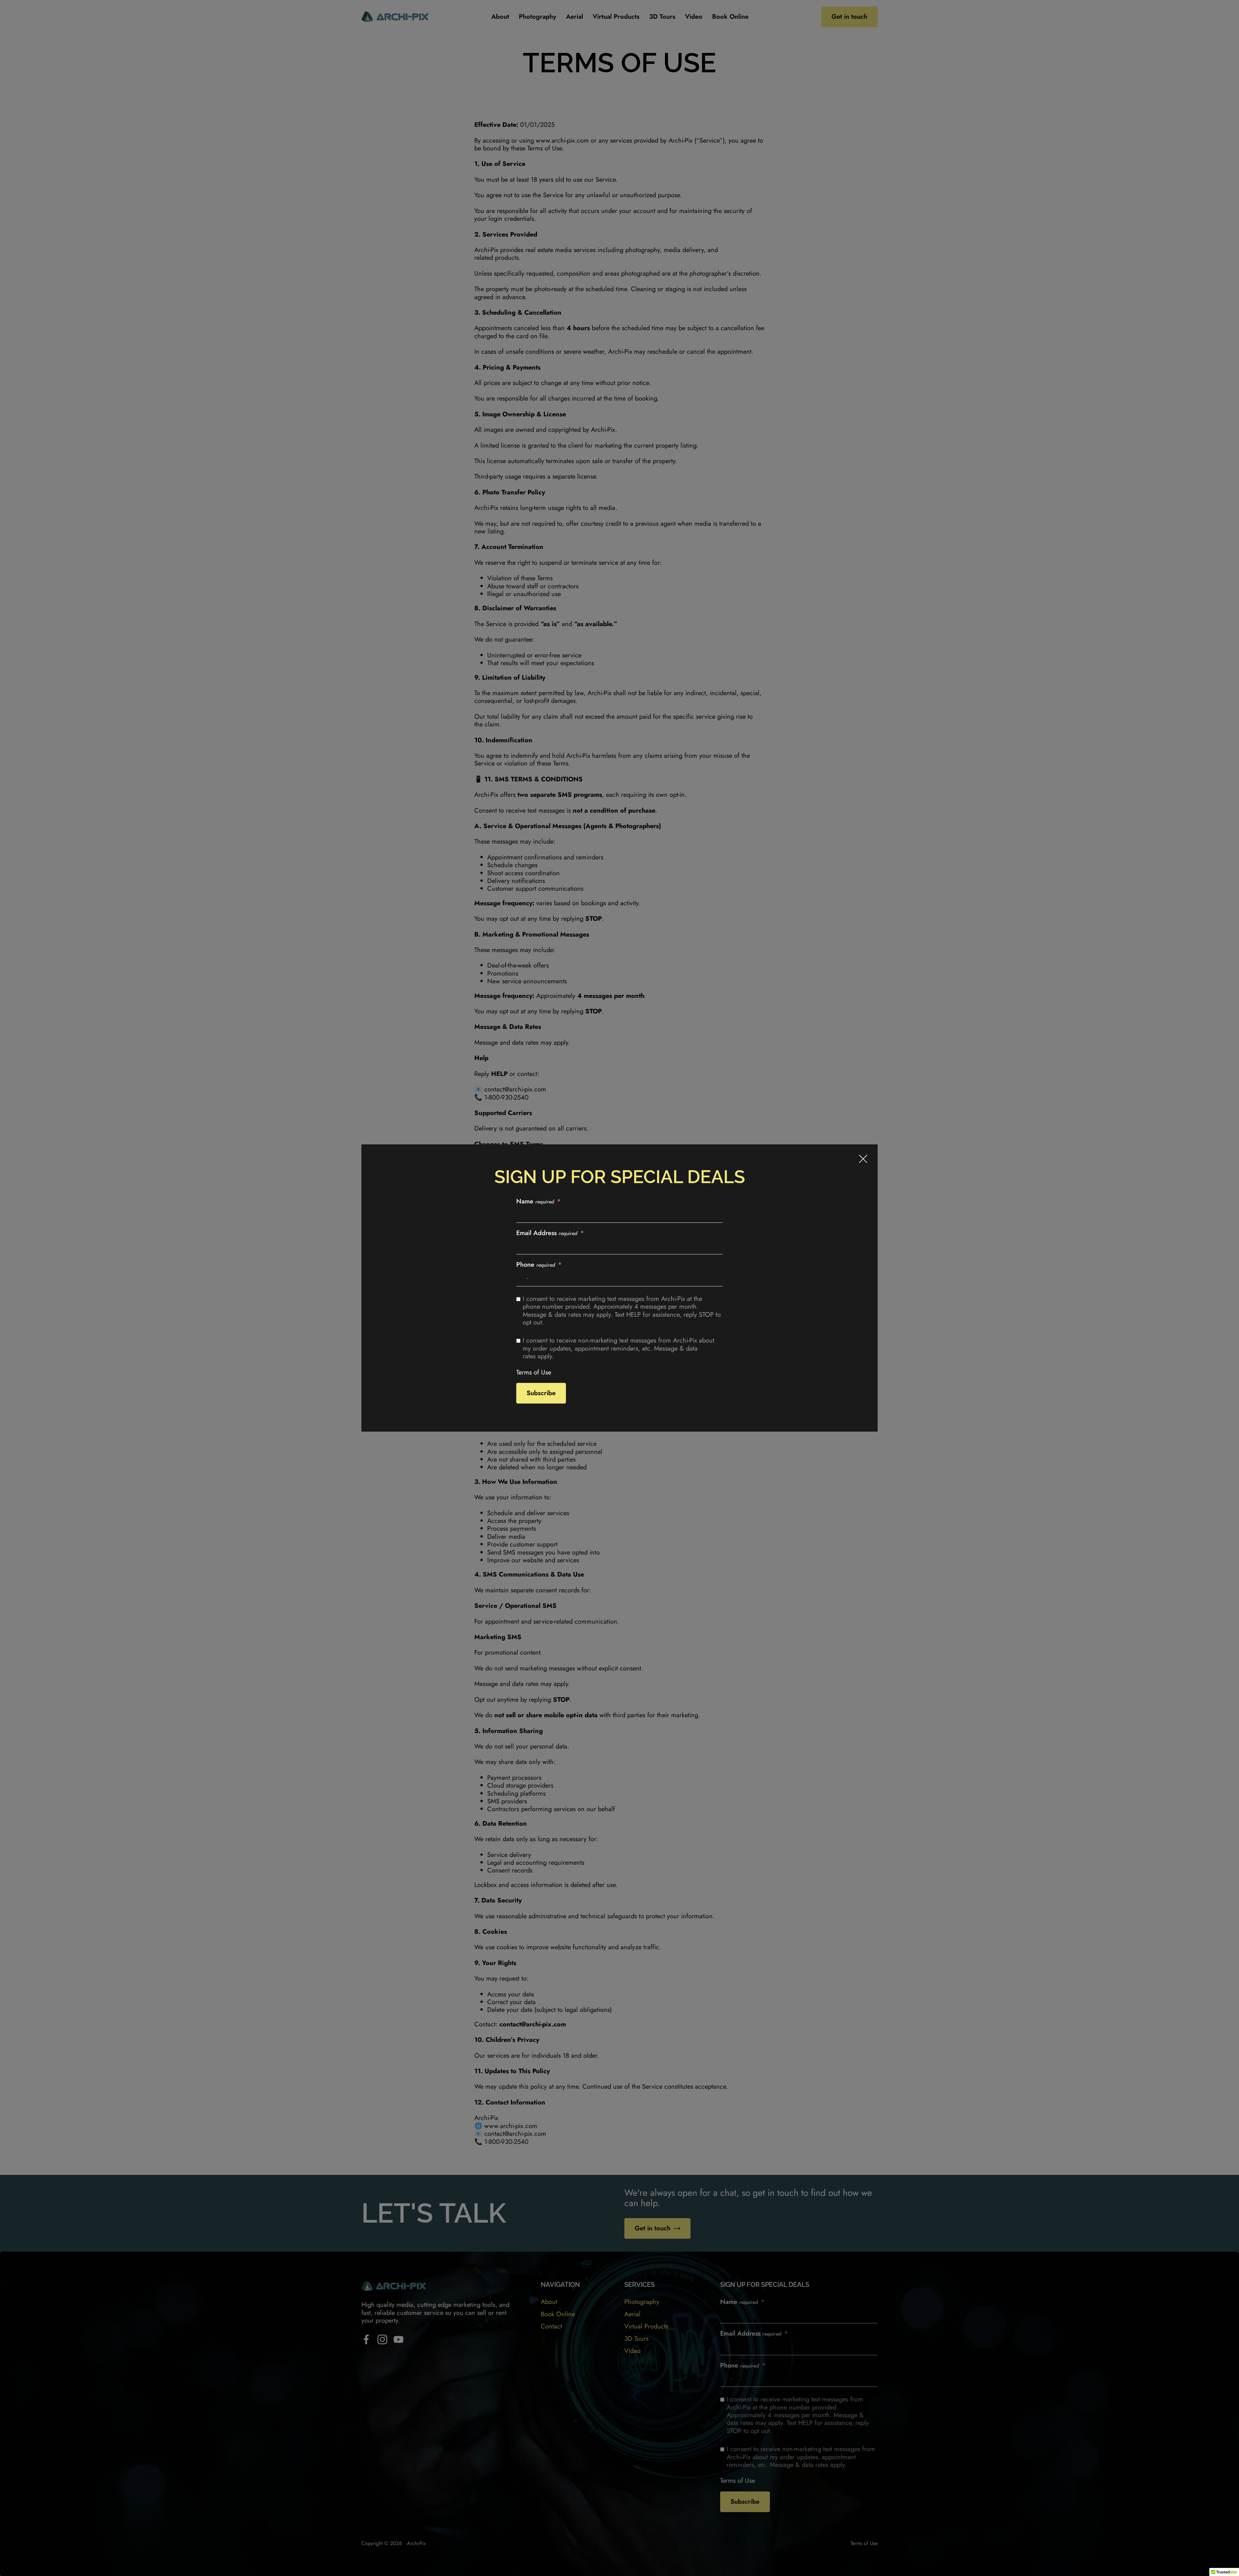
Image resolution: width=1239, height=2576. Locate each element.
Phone (536, 1265)
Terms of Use (534, 1372)
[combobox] (523, 1279)
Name (535, 1202)
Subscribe (541, 1393)
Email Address (547, 1233)
